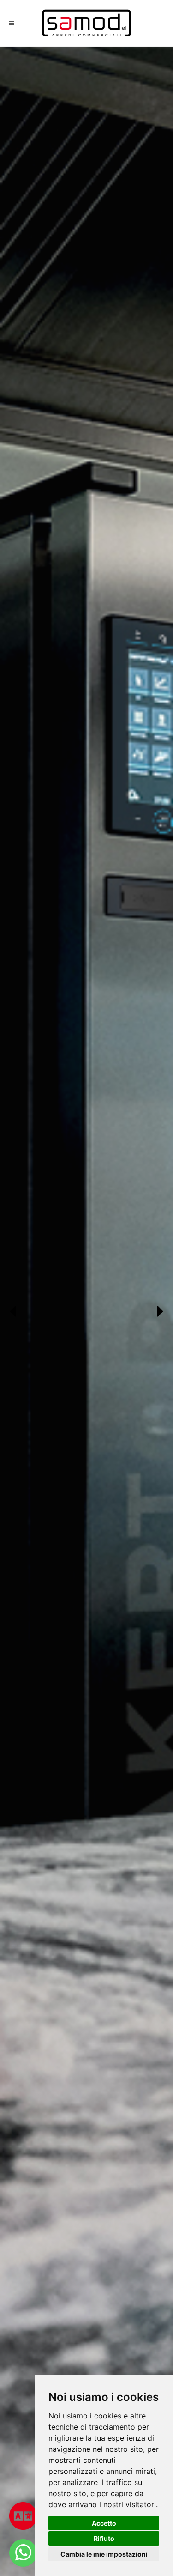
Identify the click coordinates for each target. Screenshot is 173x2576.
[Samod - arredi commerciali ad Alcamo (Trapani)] (23, 2553)
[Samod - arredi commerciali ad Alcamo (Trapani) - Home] (87, 23)
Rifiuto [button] (104, 2538)
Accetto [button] (104, 2523)
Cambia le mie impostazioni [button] (104, 2554)
